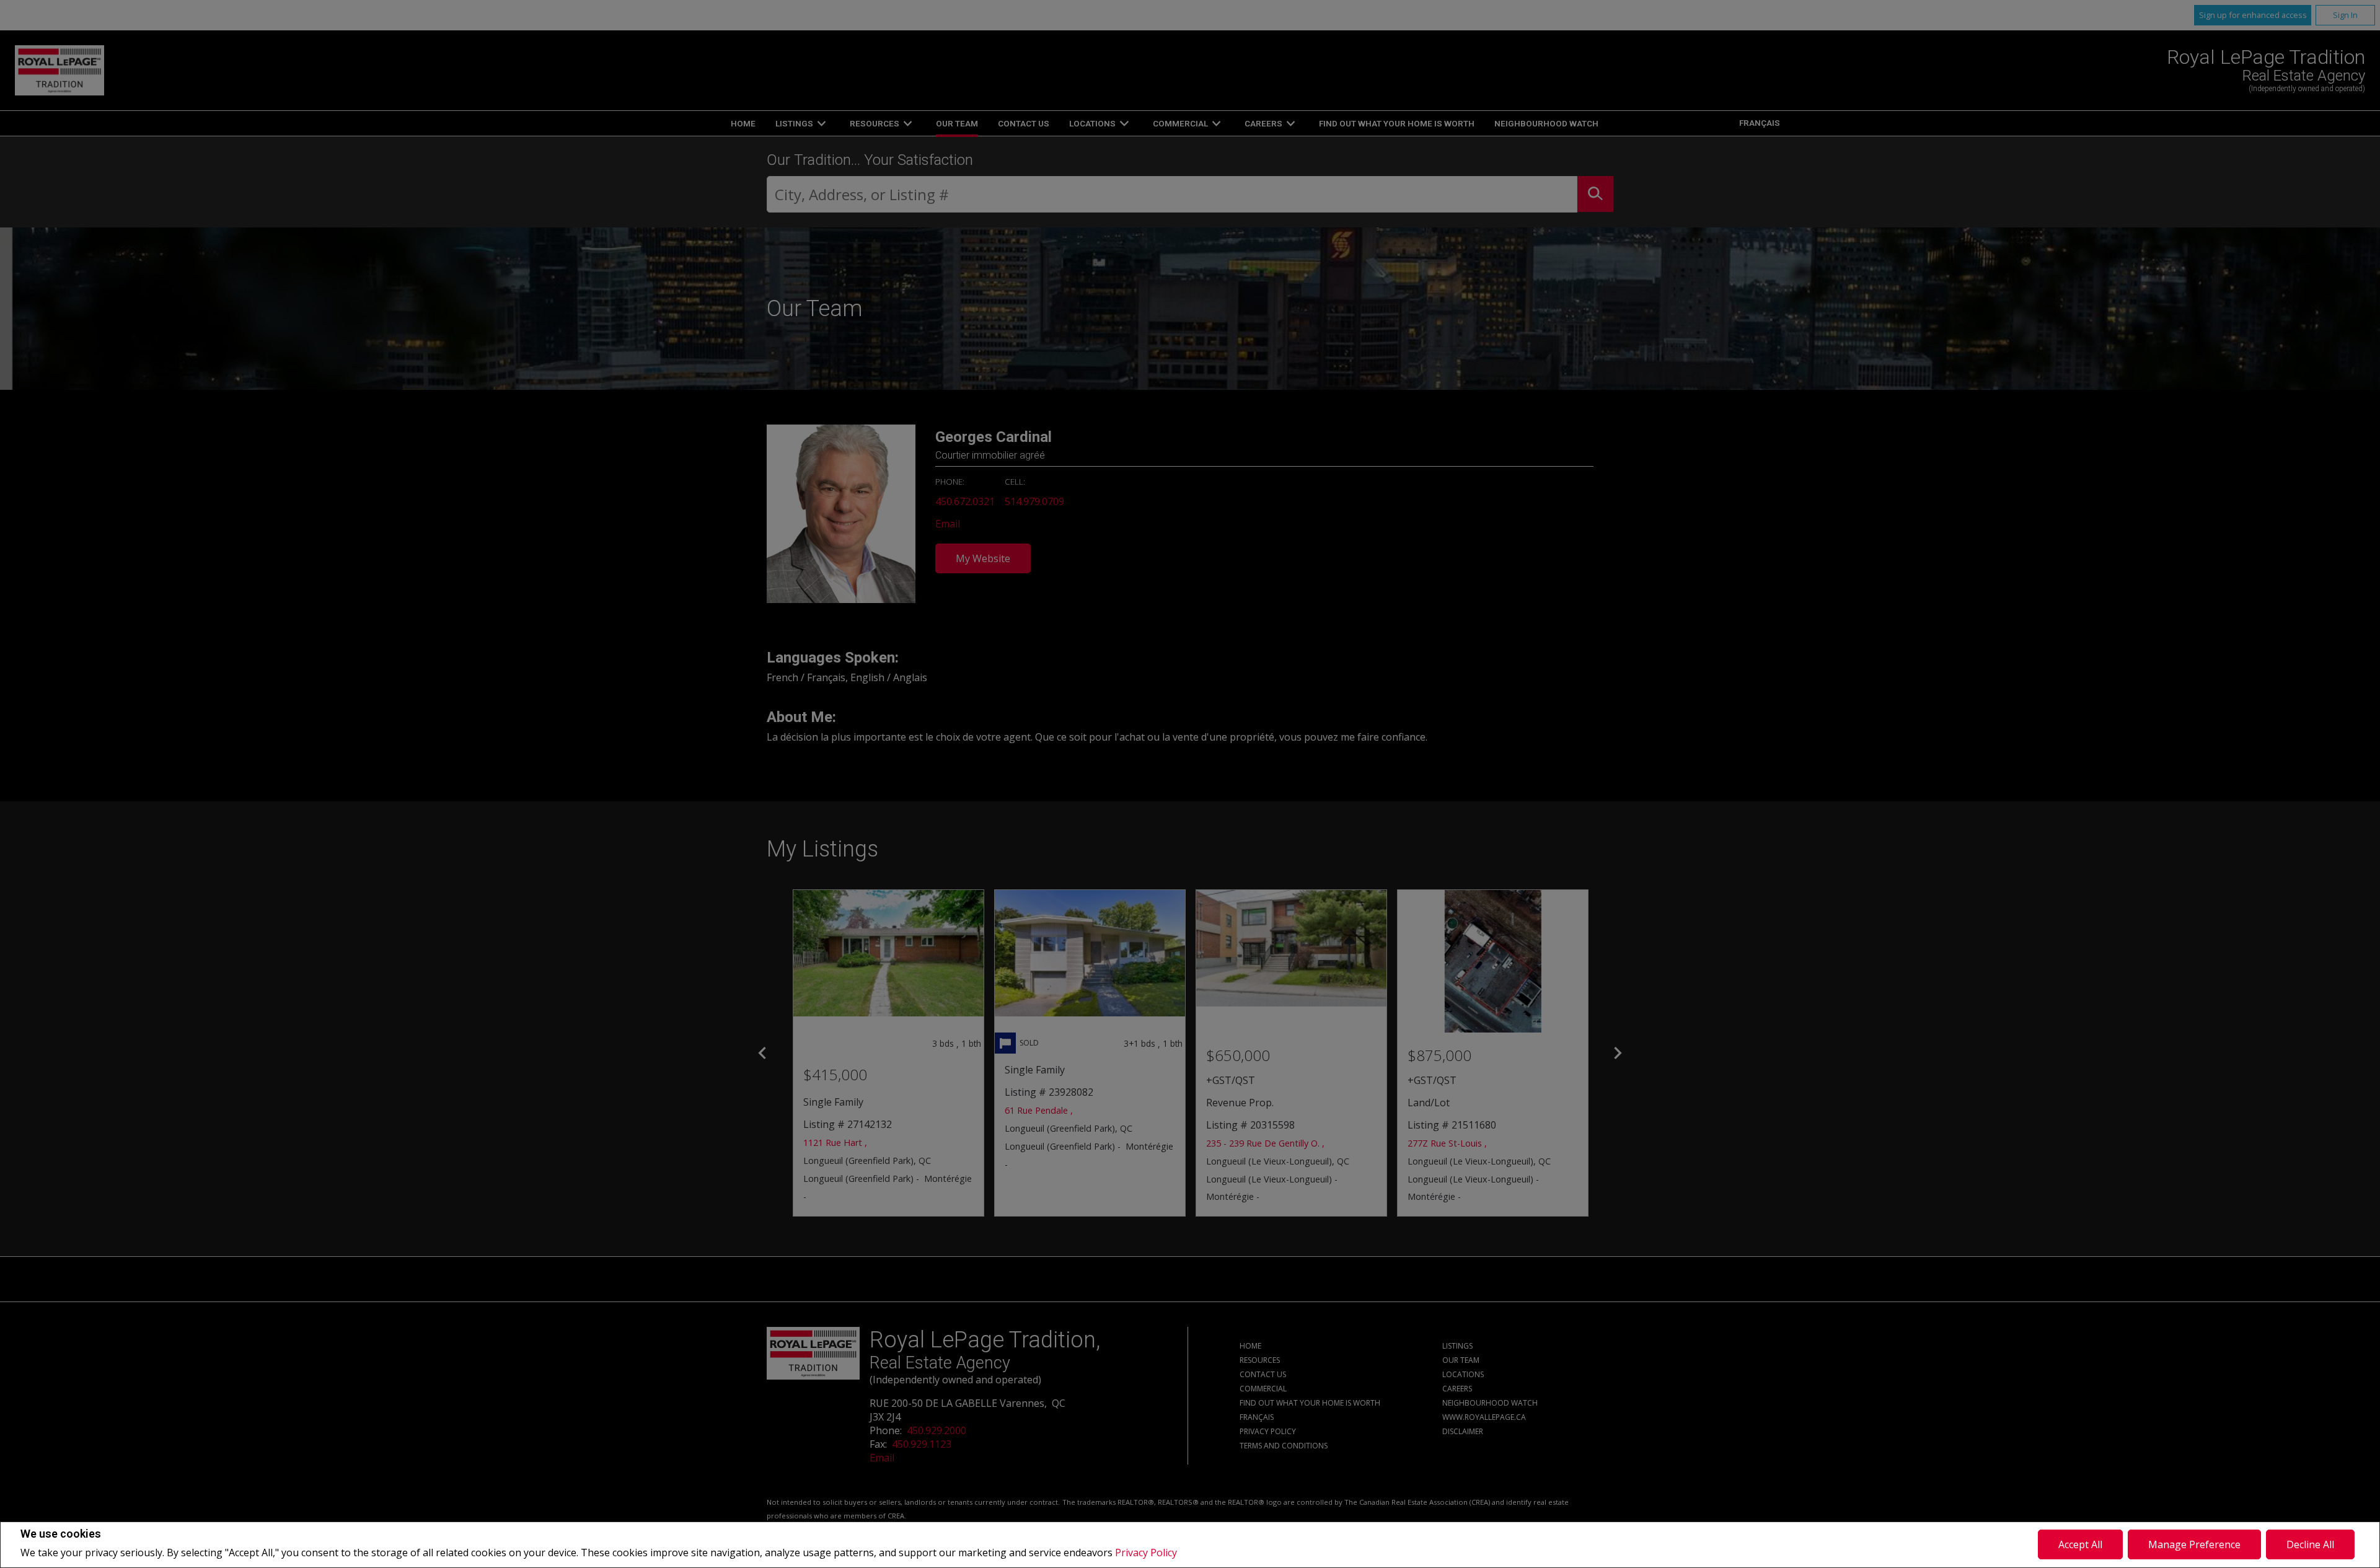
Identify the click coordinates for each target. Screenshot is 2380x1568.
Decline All (2310, 1544)
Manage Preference (2194, 1544)
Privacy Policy (1146, 1553)
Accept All (2080, 1544)
